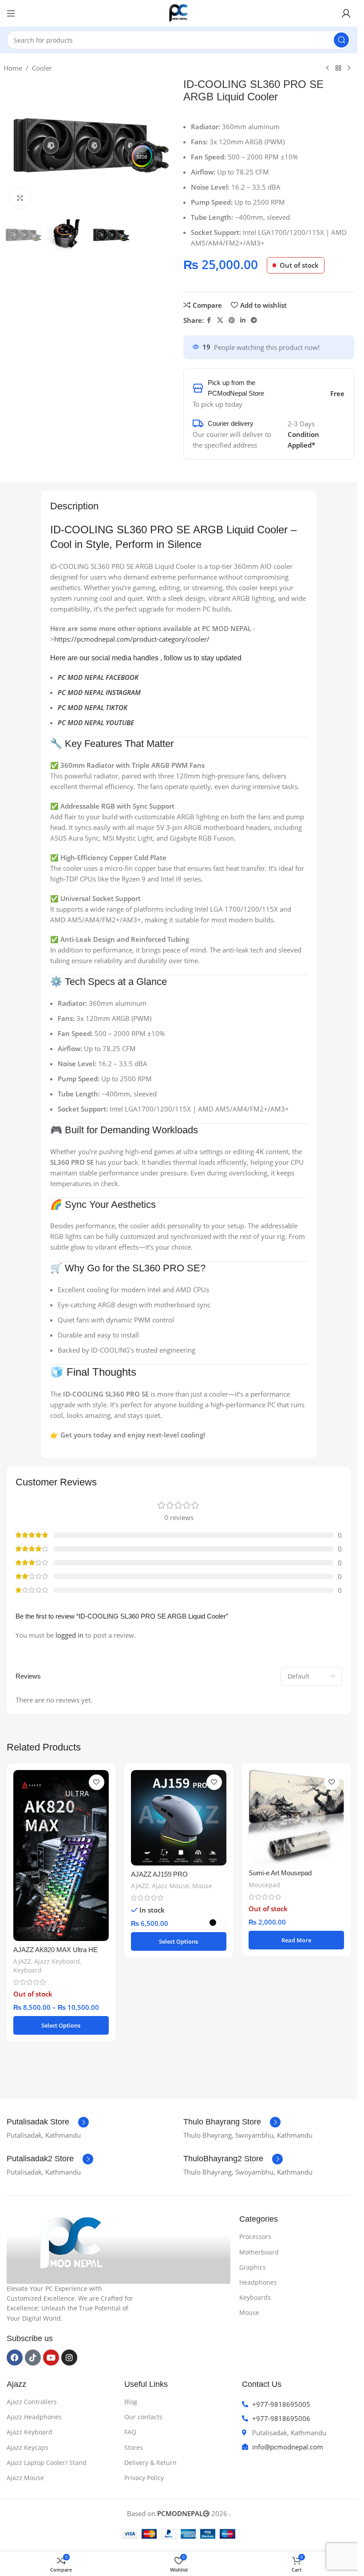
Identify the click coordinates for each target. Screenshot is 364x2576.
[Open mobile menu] (11, 13)
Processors (255, 2237)
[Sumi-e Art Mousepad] (296, 1817)
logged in (69, 1635)
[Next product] (349, 68)
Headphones (258, 2282)
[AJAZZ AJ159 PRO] (179, 1818)
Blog (131, 2402)
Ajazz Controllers (32, 2402)
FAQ (130, 2432)
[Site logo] (179, 12)
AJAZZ (22, 1961)
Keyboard (28, 1970)
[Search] (341, 40)
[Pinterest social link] (232, 320)
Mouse (202, 1886)
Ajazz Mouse (170, 1886)
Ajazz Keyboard (57, 1961)
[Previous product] (328, 68)
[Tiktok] (33, 2358)
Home (13, 68)
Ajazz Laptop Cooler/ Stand (47, 2463)
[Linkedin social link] (243, 320)
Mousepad (264, 1885)
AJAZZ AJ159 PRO (159, 1874)
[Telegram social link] (254, 320)
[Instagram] (69, 2358)
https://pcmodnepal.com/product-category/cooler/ (132, 639)
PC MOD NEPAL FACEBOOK (98, 677)
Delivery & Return (150, 2463)
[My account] (346, 13)
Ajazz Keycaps (28, 2447)
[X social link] (220, 320)
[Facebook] (15, 2358)
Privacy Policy (144, 2478)
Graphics (253, 2267)
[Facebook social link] (209, 320)
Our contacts (143, 2417)
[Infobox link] (48, 2122)
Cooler (42, 68)
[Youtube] (51, 2358)
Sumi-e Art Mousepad (280, 1873)
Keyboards (255, 2297)
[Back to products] (338, 68)
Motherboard (259, 2252)
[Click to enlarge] (20, 198)
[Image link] (73, 2243)
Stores (134, 2447)
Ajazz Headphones (34, 2417)
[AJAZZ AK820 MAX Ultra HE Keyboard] (61, 1856)
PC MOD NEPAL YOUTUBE (96, 722)
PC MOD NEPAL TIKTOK (93, 707)
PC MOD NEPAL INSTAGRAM (99, 692)
